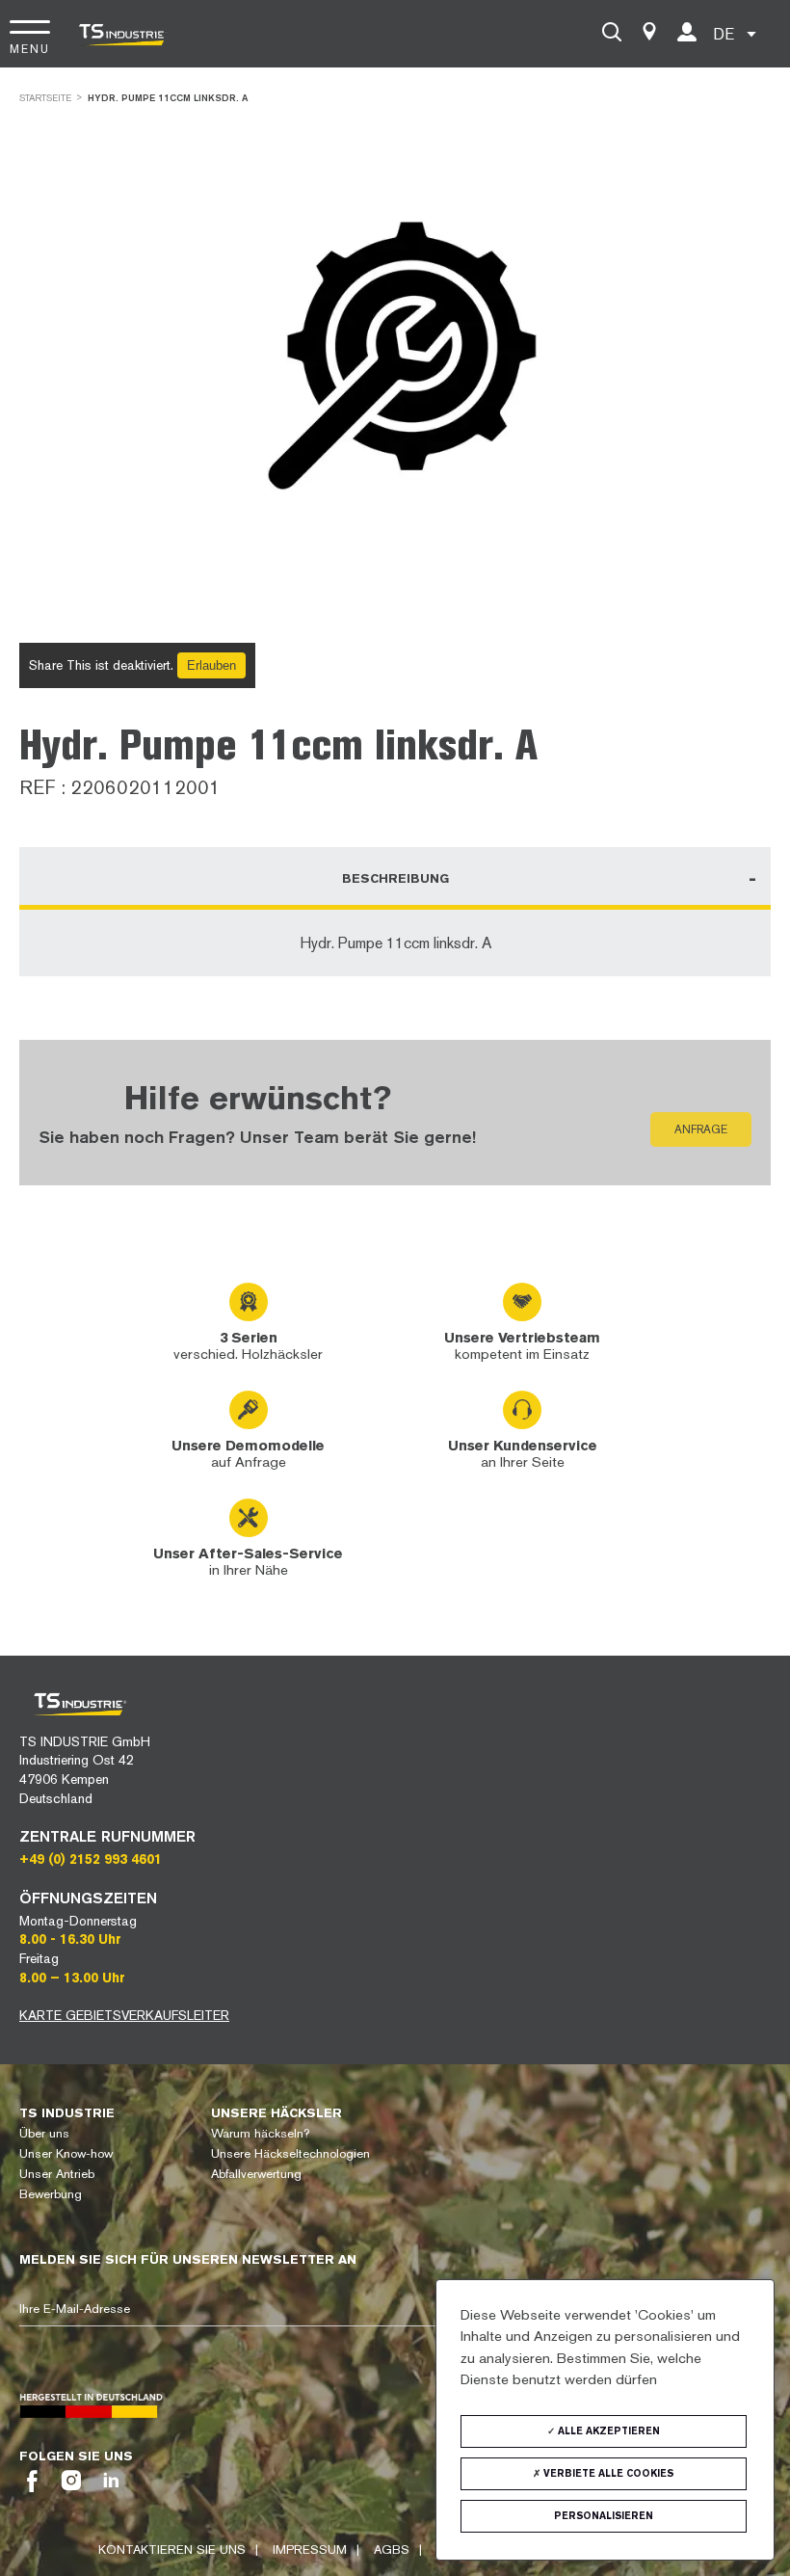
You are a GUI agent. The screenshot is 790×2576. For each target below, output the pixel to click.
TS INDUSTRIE (67, 2113)
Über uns (44, 2133)
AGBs (392, 2549)
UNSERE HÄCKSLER (276, 2113)
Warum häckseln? (260, 2133)
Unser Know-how (66, 2153)
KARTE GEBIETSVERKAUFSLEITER (124, 2015)
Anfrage (701, 1129)
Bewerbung (51, 2194)
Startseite (45, 98)
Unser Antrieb (57, 2174)
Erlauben (211, 665)
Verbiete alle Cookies (607, 2473)
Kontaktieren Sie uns (172, 2549)
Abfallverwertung (256, 2174)
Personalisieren (604, 2516)
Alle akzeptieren (607, 2431)
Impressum (310, 2549)
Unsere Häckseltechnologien (290, 2153)
